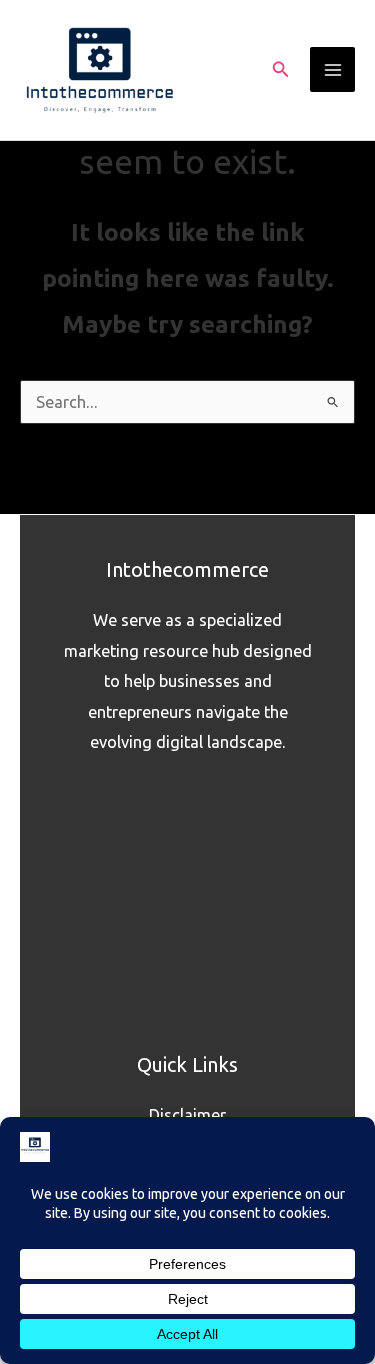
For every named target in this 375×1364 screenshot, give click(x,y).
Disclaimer (187, 1115)
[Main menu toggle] (332, 69)
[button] (281, 69)
